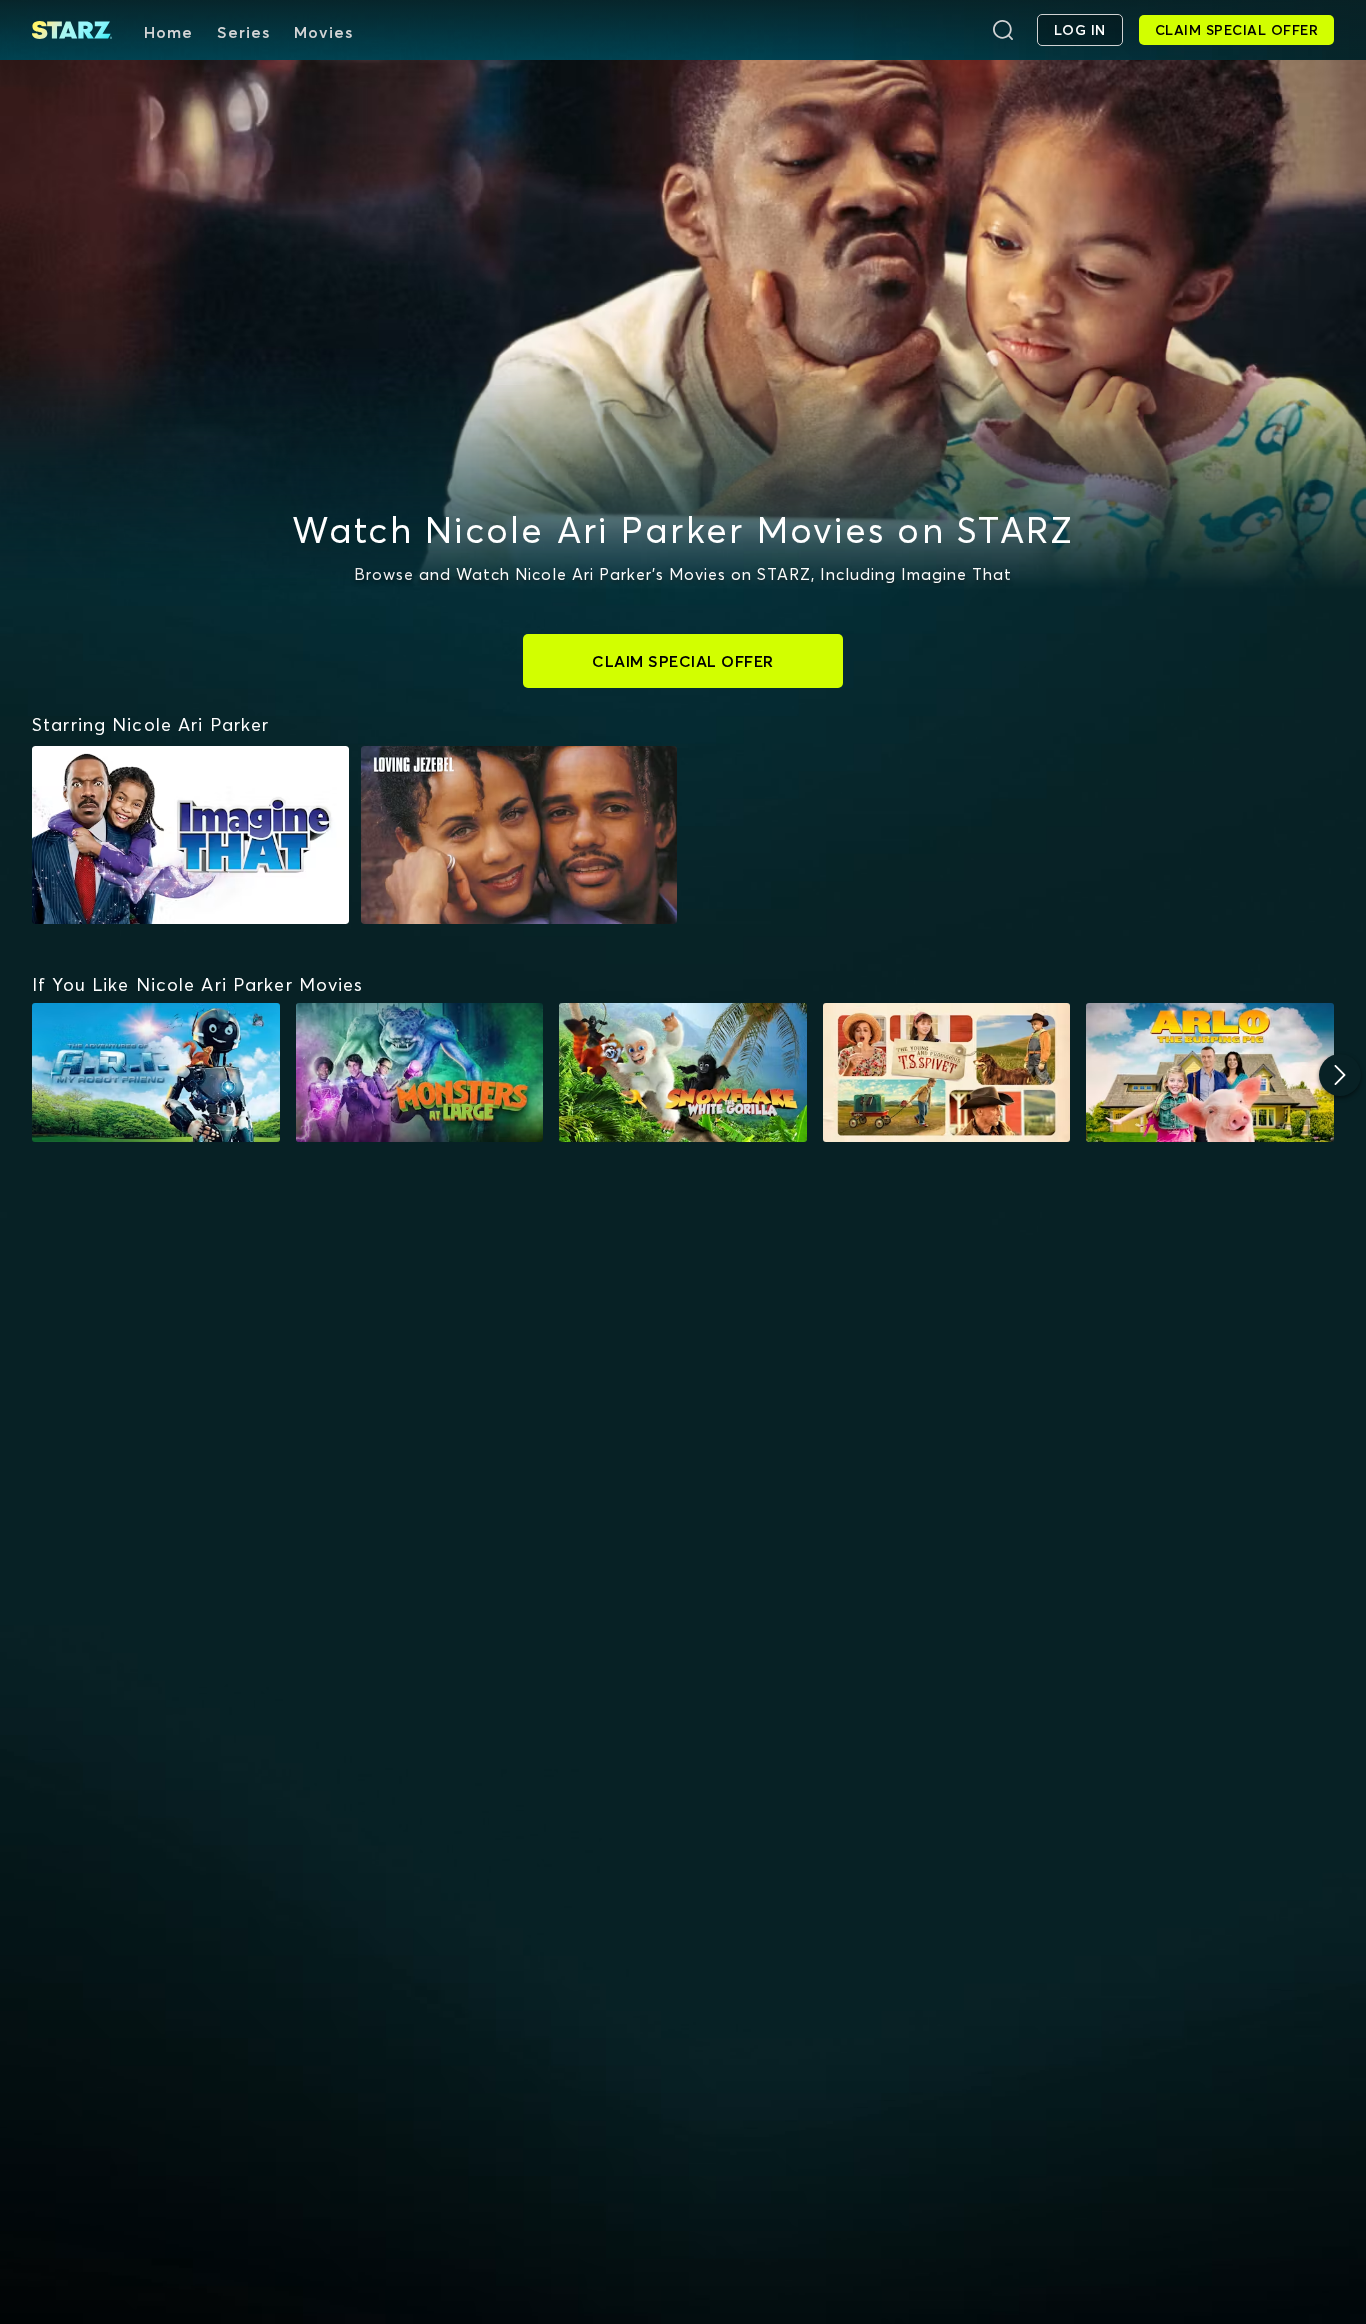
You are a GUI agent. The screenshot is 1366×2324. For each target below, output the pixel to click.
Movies (323, 32)
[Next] (1340, 1075)
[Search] (1003, 30)
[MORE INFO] (156, 1072)
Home (168, 32)
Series (243, 32)
